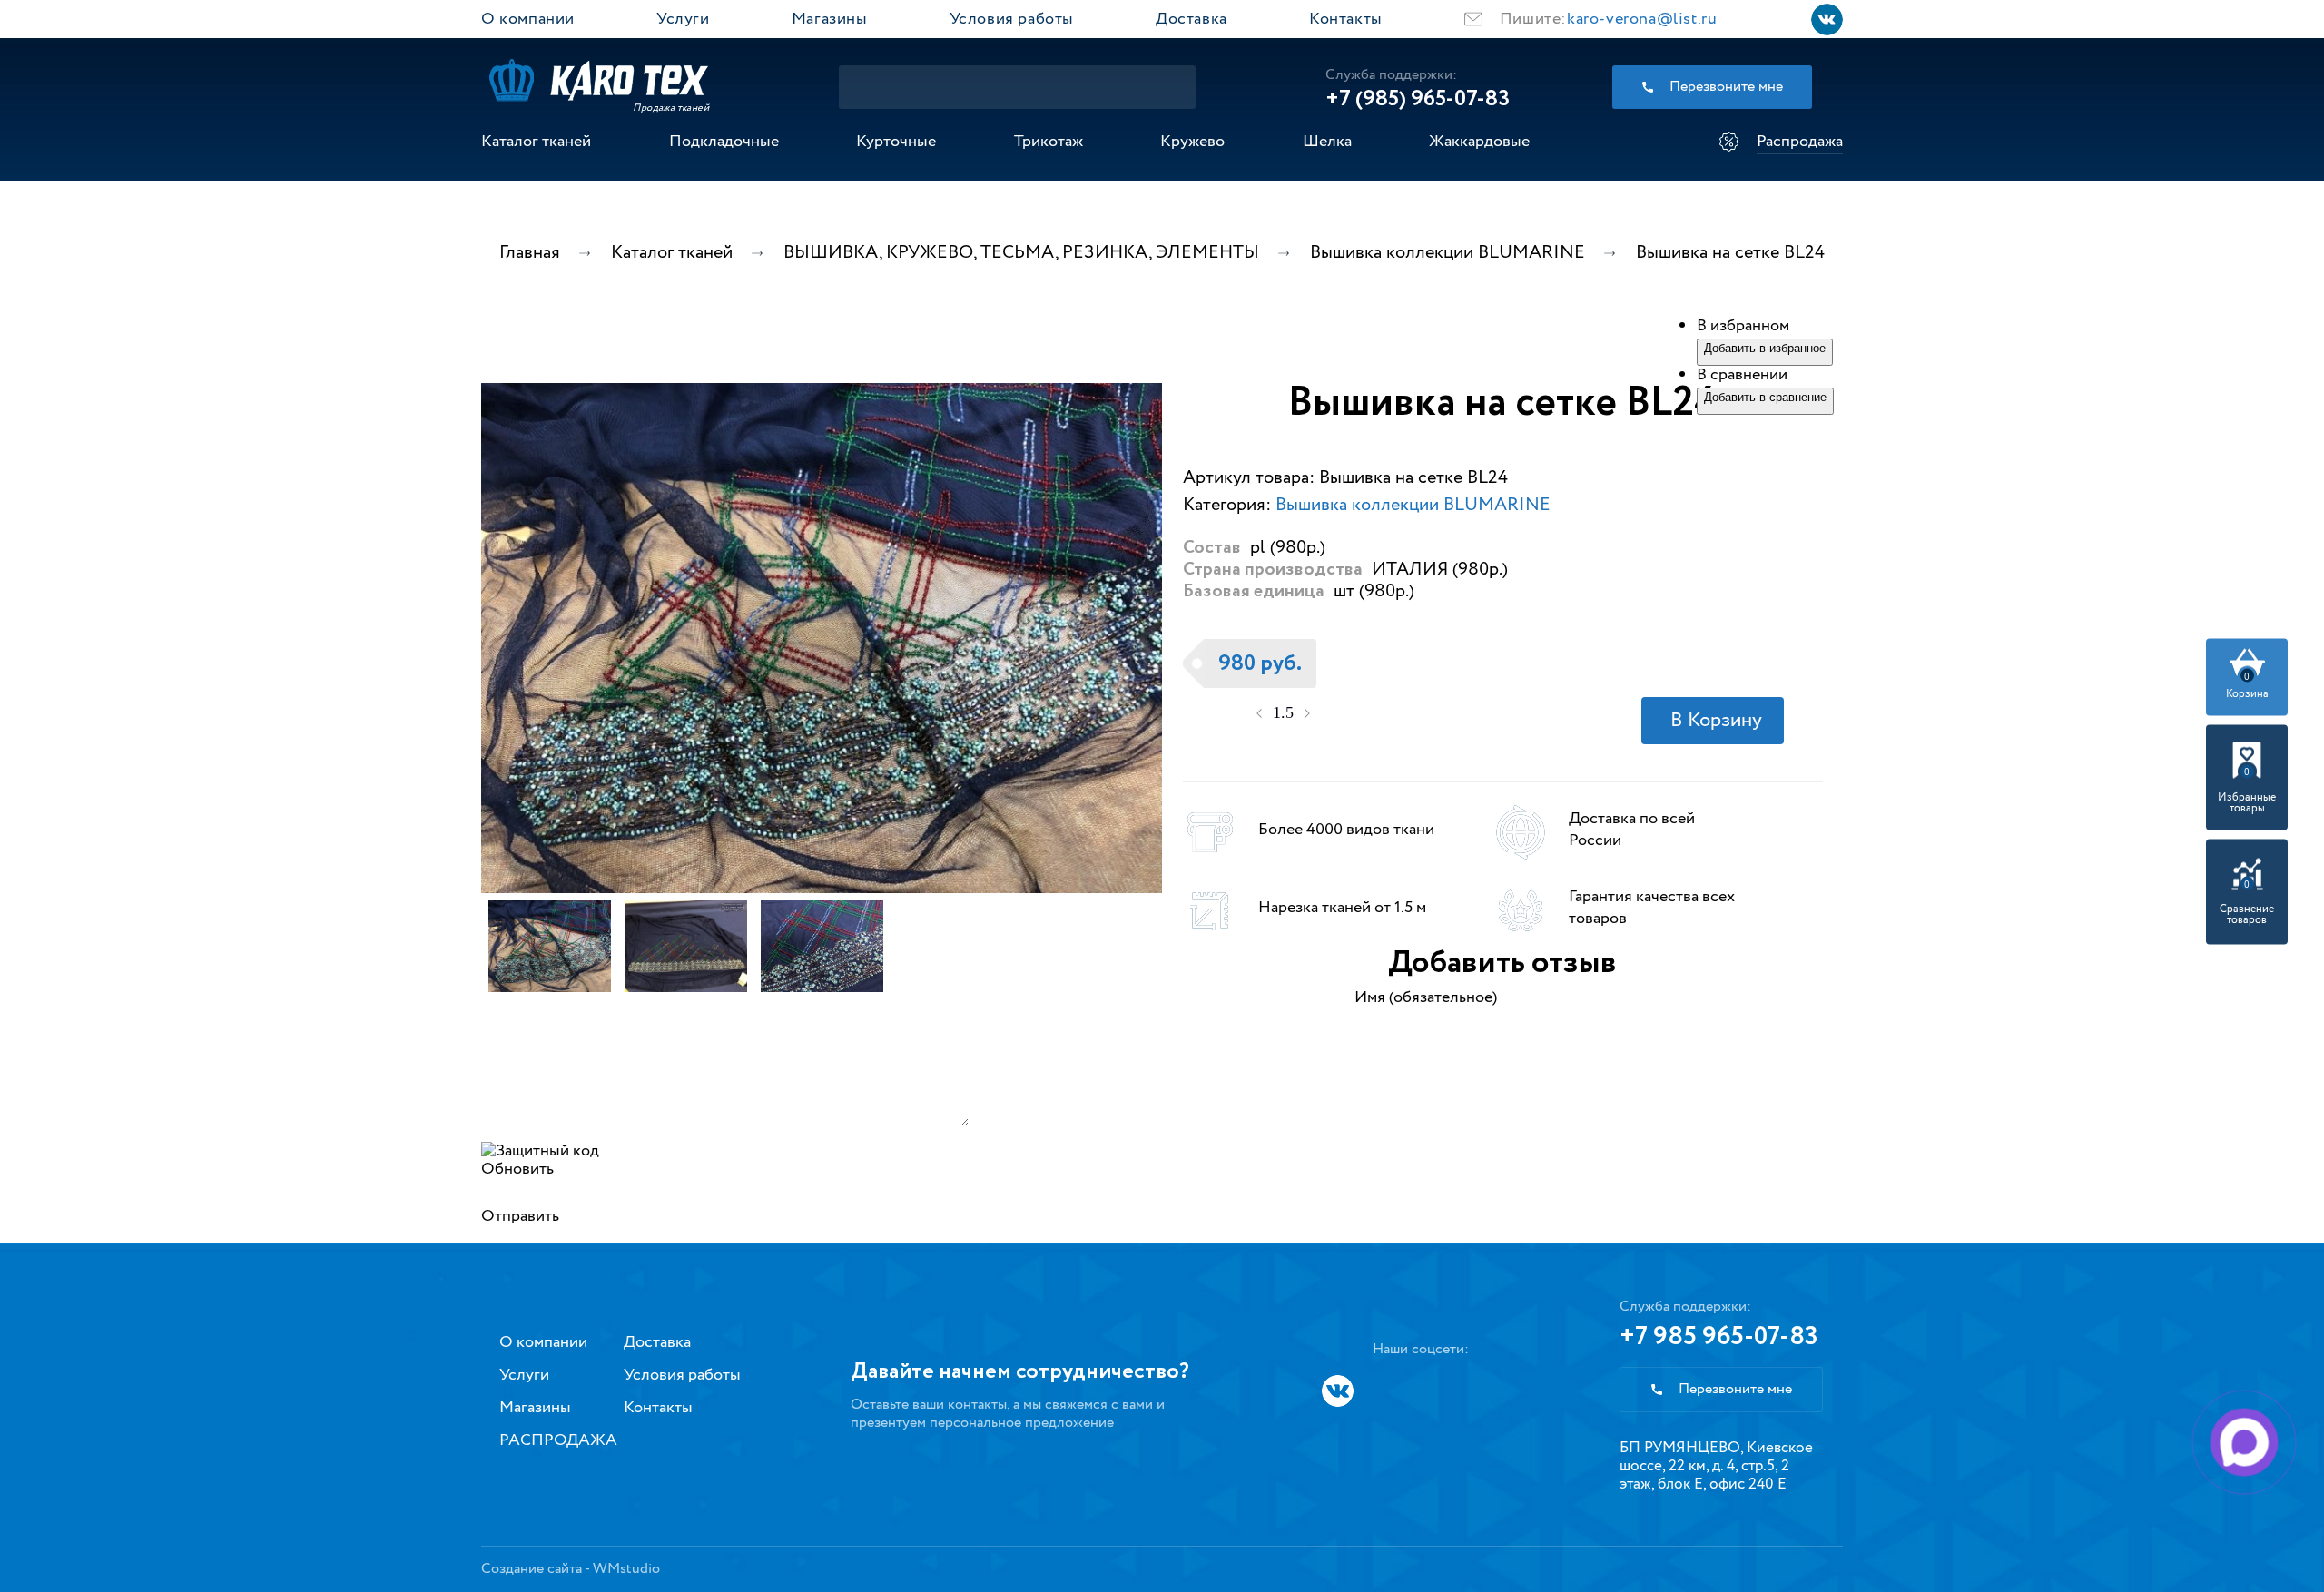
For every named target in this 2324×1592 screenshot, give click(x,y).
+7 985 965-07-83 (1719, 1337)
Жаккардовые (1479, 142)
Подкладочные (724, 142)
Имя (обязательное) (1426, 997)
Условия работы (1012, 19)
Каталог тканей (536, 142)
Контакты (1346, 19)
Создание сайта (532, 1569)
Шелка (1327, 142)
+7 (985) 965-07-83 (1418, 99)
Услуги (683, 19)
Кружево (1192, 142)
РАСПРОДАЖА (558, 1440)
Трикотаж (1049, 142)
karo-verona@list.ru (1642, 19)
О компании (528, 19)
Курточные (896, 142)
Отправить (520, 1216)
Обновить (517, 1169)
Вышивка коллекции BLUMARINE (1413, 505)
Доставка (1192, 19)
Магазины (830, 19)
